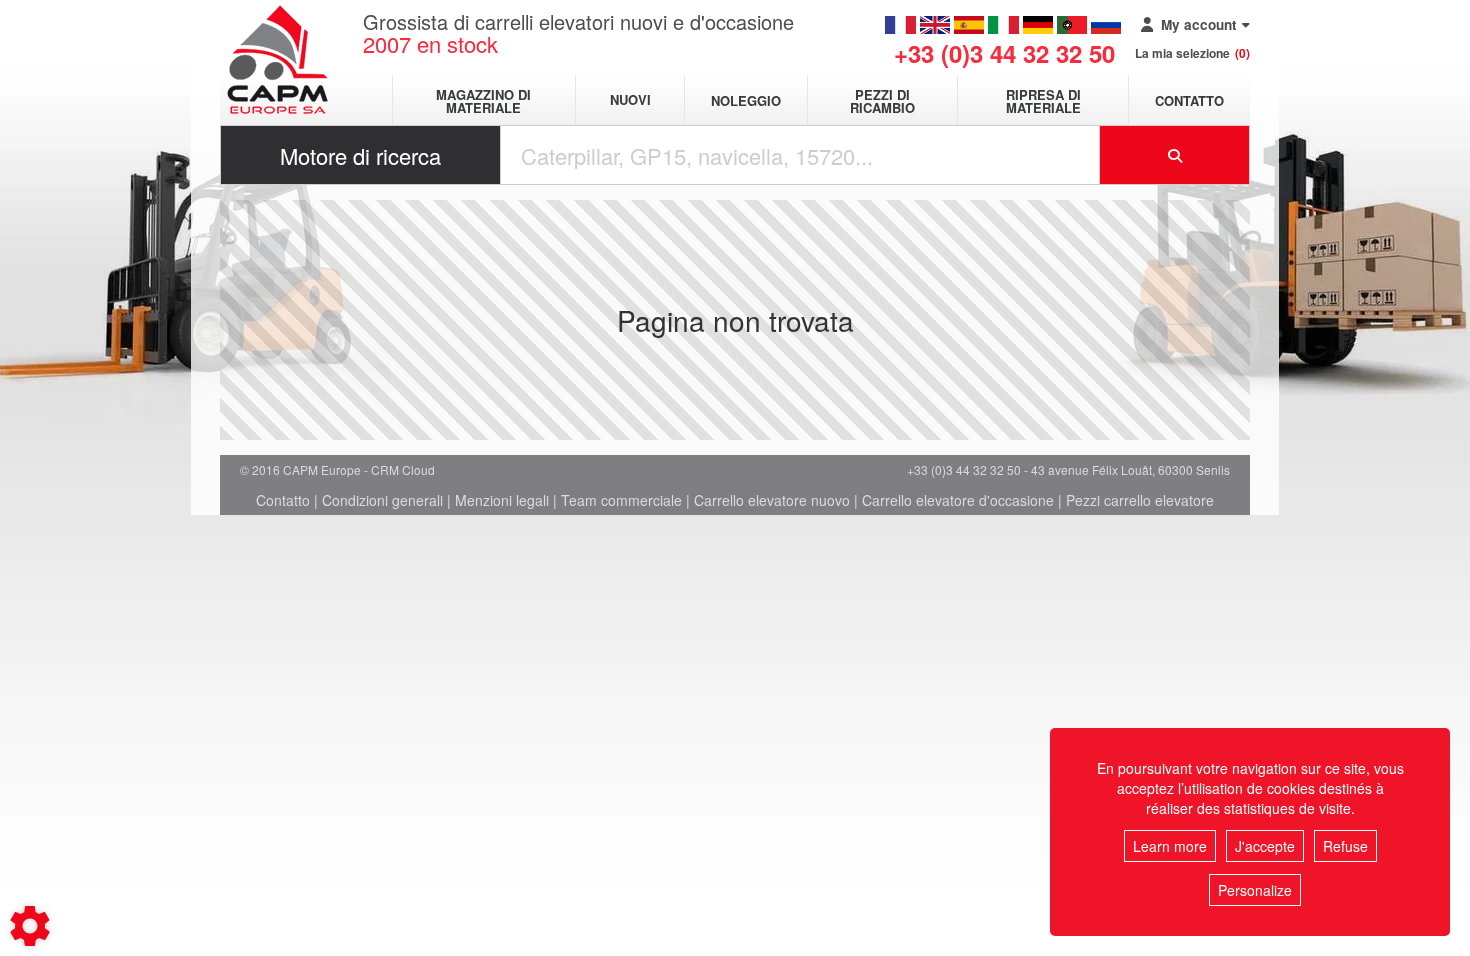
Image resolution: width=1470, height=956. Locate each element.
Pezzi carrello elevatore (1140, 500)
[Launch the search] (1175, 155)
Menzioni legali (502, 500)
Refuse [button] (1345, 846)
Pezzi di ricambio (882, 101)
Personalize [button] (1255, 890)
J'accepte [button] (1265, 846)
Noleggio (746, 100)
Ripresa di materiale (1043, 101)
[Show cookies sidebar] (30, 926)
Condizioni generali (382, 500)
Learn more (1170, 846)
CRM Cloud (403, 469)
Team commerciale (621, 500)
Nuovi (630, 100)
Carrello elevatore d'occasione (958, 500)
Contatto (1189, 100)
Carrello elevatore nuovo (772, 500)
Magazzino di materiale (483, 101)
